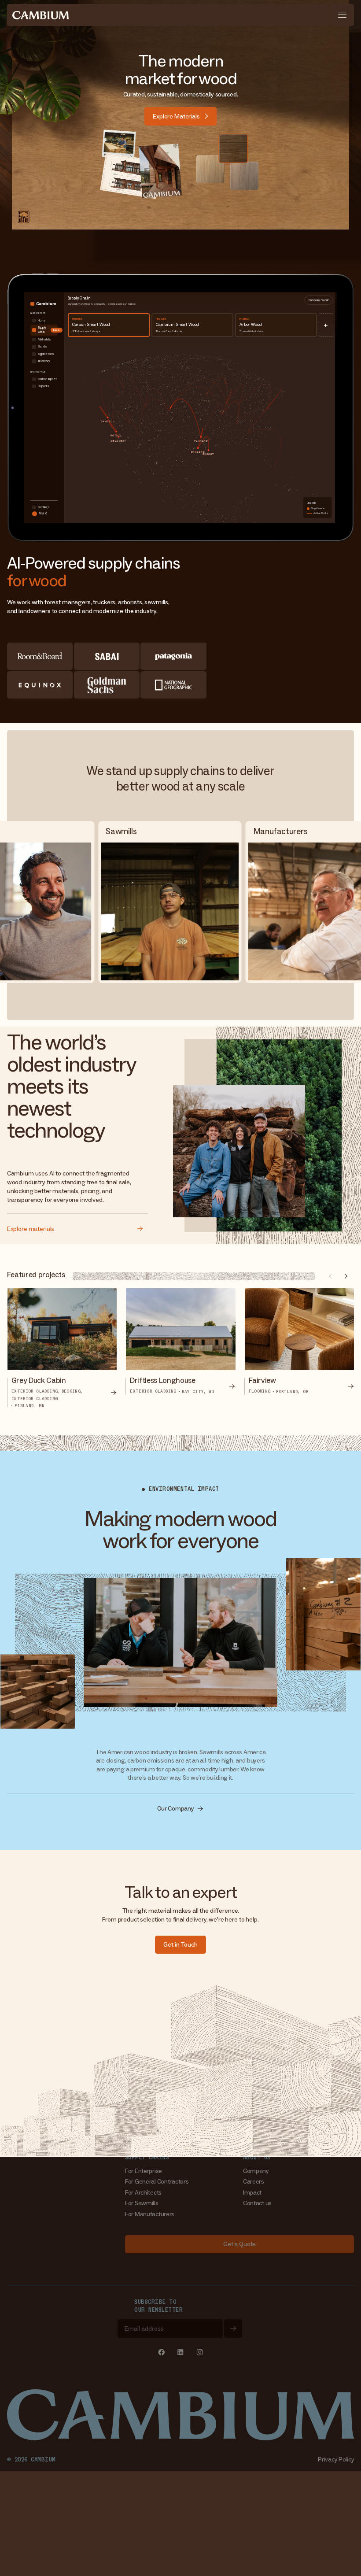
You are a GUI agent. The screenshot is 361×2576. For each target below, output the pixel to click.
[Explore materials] (77, 1225)
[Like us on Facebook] (161, 2352)
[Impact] (252, 2193)
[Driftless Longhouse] (180, 1349)
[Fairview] (299, 1349)
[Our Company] (181, 1809)
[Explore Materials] (180, 116)
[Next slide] (346, 1276)
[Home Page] (41, 15)
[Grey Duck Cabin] (62, 1349)
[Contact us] (257, 2203)
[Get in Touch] (180, 1945)
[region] (181, 1340)
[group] (62, 1349)
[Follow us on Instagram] (200, 2352)
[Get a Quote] (240, 2244)
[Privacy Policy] (336, 2460)
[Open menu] (342, 15)
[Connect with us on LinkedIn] (181, 2352)
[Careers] (254, 2182)
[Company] (256, 2171)
